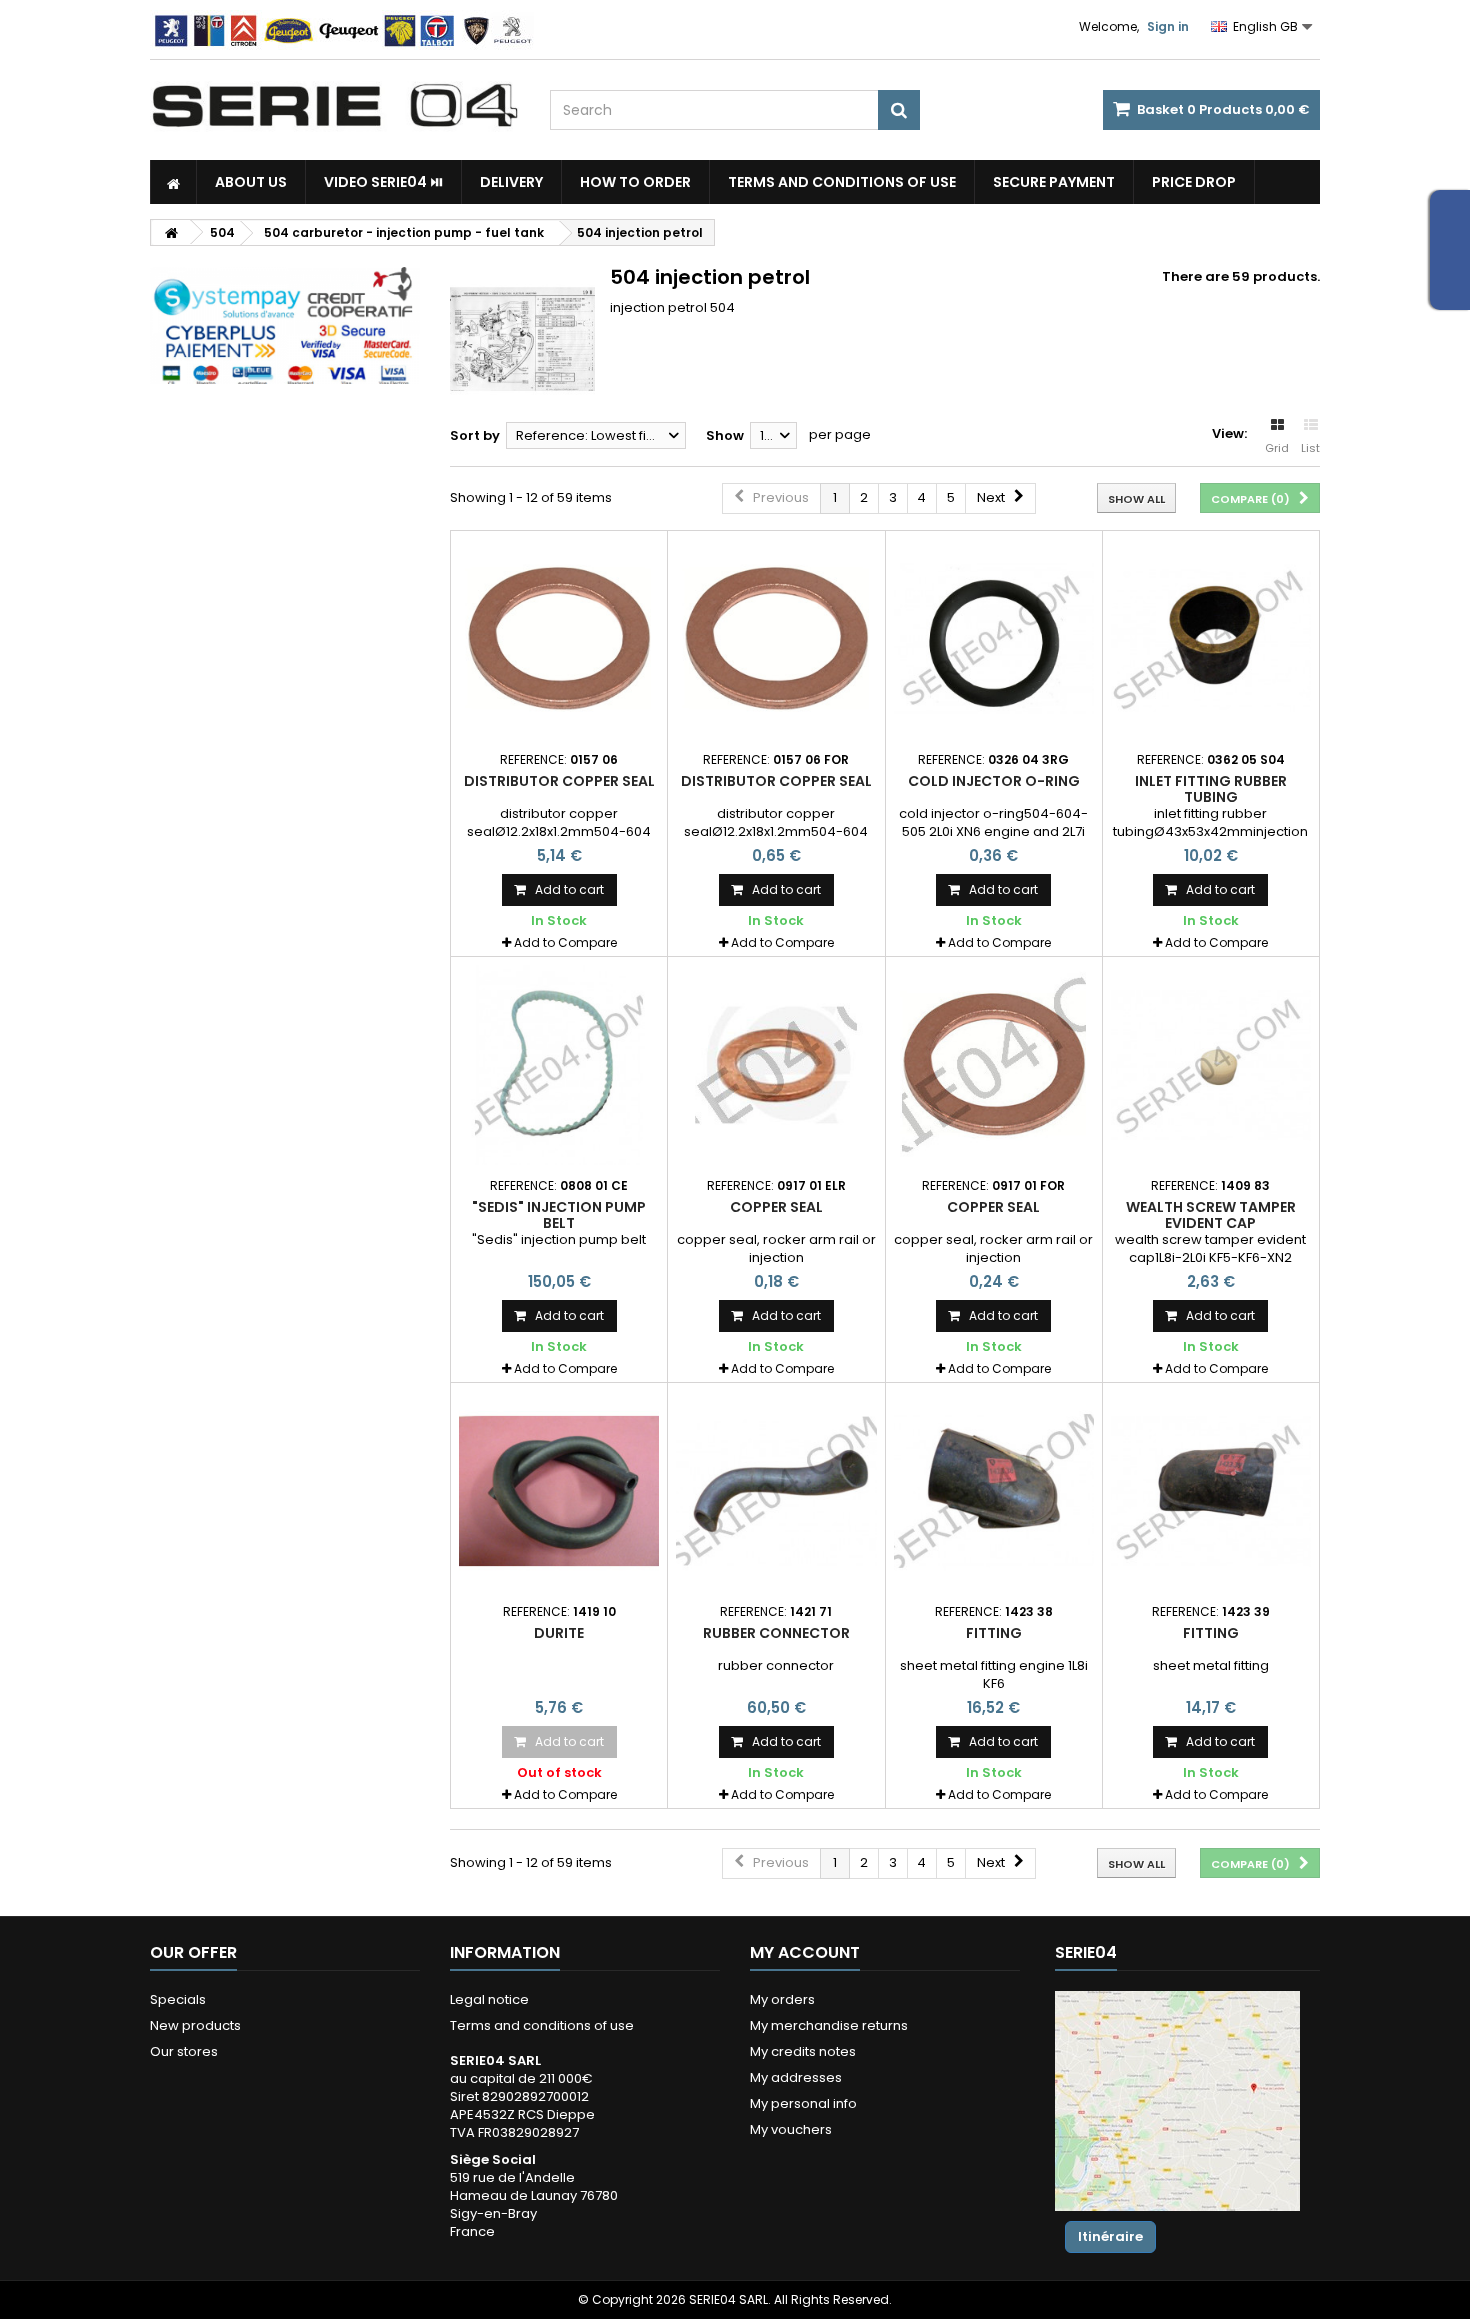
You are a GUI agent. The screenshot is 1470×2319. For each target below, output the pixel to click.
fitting (994, 1633)
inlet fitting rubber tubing (1211, 789)
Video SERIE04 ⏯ (383, 182)
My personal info (803, 2103)
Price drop (1194, 182)
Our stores (184, 2051)
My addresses (796, 2077)
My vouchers (791, 2129)
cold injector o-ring (994, 781)
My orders (782, 1999)
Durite (559, 1633)
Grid (1277, 448)
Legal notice (489, 1999)
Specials (178, 1999)
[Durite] (559, 1491)
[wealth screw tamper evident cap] (1211, 1065)
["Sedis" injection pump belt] (559, 1065)
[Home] (173, 182)
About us (251, 182)
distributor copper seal (559, 781)
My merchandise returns (829, 2025)
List (1310, 448)
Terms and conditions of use (842, 182)
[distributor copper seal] (559, 639)
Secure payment (1054, 182)
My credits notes (803, 2051)
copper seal (776, 1207)
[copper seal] (776, 1065)
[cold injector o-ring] (994, 639)
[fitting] (994, 1491)
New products (195, 2025)
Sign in (1168, 26)
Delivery (511, 182)
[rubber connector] (776, 1491)
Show (725, 435)
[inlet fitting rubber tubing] (1211, 639)
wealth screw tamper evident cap (1211, 1215)
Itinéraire (1110, 2236)
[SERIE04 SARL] (335, 106)
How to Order (635, 182)
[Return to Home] (171, 232)
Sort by (475, 435)
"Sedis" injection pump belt (559, 1215)
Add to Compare (565, 942)
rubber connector (776, 1633)
